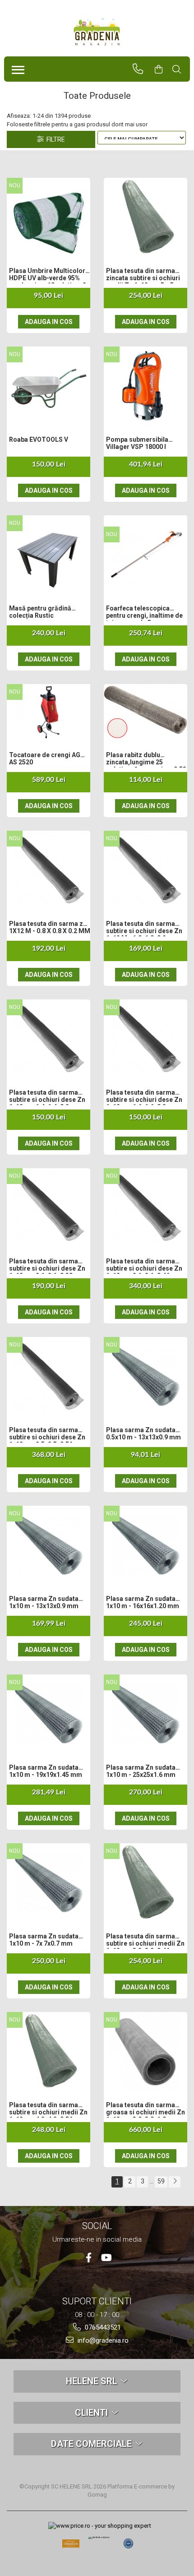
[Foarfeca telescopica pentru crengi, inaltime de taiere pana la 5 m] (145, 554)
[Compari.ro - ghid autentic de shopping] (129, 2544)
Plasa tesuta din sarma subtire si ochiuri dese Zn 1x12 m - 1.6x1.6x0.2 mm (144, 1097)
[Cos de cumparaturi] (163, 69)
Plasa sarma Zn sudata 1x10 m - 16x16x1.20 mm (143, 1602)
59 (161, 2181)
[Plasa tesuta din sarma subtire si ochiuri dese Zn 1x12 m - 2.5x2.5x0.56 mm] (48, 1376)
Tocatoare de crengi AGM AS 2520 (48, 758)
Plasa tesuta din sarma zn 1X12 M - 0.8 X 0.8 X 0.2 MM (50, 927)
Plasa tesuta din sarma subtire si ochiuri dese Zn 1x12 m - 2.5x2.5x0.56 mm (47, 1434)
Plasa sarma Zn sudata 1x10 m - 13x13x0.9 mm (44, 1602)
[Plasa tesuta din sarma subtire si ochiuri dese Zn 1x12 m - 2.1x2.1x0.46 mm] (145, 1207)
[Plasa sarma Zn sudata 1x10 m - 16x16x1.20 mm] (145, 1545)
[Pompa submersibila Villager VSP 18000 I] (145, 386)
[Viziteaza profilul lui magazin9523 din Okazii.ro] (71, 2546)
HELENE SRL (93, 2381)
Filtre (54, 139)
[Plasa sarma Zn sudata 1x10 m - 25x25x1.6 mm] (145, 1713)
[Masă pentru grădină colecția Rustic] (48, 554)
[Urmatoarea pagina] (175, 2182)
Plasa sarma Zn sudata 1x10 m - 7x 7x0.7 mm (44, 1940)
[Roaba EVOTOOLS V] (48, 386)
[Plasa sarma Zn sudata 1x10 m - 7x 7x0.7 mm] (48, 1882)
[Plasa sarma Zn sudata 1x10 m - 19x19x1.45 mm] (48, 1713)
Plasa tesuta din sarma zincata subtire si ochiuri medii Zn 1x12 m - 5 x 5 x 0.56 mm (143, 275)
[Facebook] (89, 2258)
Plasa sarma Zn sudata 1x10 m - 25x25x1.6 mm (141, 1771)
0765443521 (102, 2327)
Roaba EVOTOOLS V (39, 439)
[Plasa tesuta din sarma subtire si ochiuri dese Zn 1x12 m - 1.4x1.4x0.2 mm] (48, 1038)
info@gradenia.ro (102, 2340)
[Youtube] (106, 2258)
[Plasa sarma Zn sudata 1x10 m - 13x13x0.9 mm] (48, 1545)
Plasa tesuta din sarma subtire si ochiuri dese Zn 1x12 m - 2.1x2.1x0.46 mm (144, 1266)
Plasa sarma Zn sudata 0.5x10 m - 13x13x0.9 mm (143, 1434)
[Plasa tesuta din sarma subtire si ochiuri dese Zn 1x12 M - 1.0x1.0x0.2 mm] (145, 870)
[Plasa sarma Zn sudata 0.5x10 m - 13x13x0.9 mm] (145, 1376)
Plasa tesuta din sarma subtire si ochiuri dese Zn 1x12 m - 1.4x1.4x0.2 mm (47, 1097)
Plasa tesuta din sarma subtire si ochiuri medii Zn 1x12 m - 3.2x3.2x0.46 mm (145, 1941)
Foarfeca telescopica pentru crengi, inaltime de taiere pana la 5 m (144, 613)
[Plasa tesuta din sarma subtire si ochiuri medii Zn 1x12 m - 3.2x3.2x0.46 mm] (145, 1882)
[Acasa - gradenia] (97, 32)
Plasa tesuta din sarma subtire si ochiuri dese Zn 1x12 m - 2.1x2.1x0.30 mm (47, 1266)
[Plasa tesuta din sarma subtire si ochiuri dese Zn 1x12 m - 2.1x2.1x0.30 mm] (48, 1207)
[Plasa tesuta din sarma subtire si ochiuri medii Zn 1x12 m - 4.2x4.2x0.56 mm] (48, 2051)
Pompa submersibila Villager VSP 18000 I (137, 443)
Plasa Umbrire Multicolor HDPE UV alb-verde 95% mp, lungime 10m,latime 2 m (48, 275)
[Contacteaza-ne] (142, 69)
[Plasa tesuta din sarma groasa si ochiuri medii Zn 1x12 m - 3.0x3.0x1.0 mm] (145, 2051)
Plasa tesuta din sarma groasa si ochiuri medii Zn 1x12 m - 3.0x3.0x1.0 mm (145, 2109)
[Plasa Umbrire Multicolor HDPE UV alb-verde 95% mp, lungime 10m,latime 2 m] (48, 217)
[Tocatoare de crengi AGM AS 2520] (48, 712)
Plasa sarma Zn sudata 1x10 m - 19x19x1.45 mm (46, 1771)
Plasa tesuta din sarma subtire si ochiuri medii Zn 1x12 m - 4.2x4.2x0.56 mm (48, 2109)
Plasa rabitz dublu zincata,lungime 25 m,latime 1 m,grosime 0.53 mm (146, 759)
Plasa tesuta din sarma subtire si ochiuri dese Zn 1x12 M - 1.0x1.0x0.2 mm (144, 928)
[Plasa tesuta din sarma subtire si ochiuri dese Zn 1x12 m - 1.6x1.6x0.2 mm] (145, 1038)
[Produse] (16, 67)
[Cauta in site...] (181, 69)
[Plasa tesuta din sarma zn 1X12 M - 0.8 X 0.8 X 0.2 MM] (48, 870)
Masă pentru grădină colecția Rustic (40, 612)
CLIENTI (92, 2413)
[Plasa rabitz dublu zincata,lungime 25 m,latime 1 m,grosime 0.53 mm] (145, 712)
